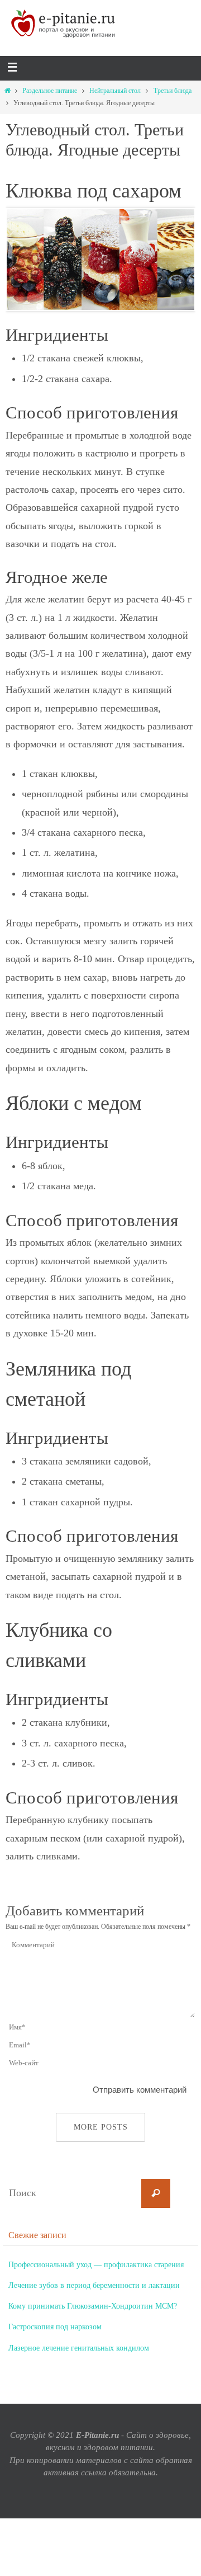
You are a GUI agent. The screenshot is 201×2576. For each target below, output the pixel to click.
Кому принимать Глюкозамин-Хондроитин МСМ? (93, 2299)
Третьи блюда (173, 91)
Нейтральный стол (115, 91)
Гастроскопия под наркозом (55, 2317)
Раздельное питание (50, 91)
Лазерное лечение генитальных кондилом (79, 2336)
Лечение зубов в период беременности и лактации (94, 2281)
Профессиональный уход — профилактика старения (96, 2264)
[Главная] (7, 91)
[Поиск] (156, 2193)
